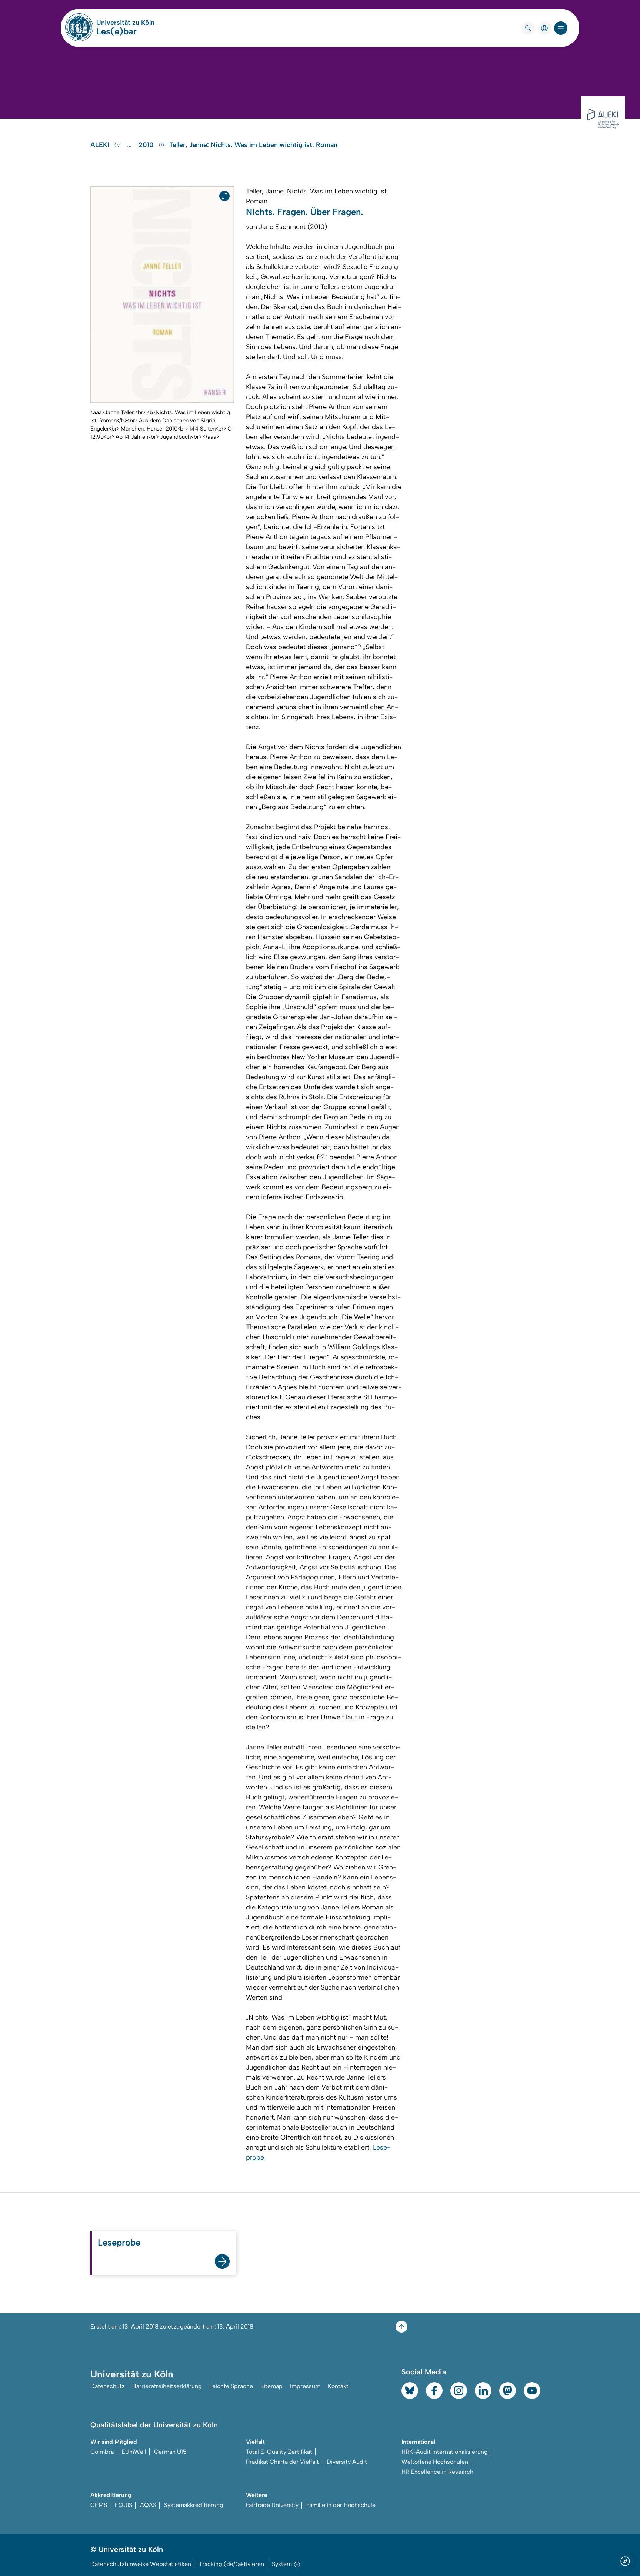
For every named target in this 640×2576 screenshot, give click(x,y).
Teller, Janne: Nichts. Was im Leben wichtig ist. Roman (253, 145)
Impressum (305, 2386)
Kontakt (338, 2386)
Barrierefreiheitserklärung (167, 2386)
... (130, 145)
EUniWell (134, 2452)
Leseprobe (119, 2242)
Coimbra (102, 2452)
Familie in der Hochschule (341, 2505)
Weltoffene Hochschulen (435, 2462)
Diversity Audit (347, 2462)
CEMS (99, 2505)
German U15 (170, 2452)
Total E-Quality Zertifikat (279, 2452)
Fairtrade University (272, 2505)
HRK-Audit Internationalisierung (445, 2452)
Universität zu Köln (125, 23)
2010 (147, 145)
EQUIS (124, 2505)
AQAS (148, 2505)
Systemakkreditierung (194, 2505)
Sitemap (271, 2386)
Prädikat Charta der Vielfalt (282, 2462)
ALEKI (101, 145)
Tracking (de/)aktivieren (231, 2564)
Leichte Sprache (231, 2386)
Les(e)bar (116, 31)
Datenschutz (108, 2386)
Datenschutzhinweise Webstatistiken (141, 2564)
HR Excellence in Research (437, 2472)
